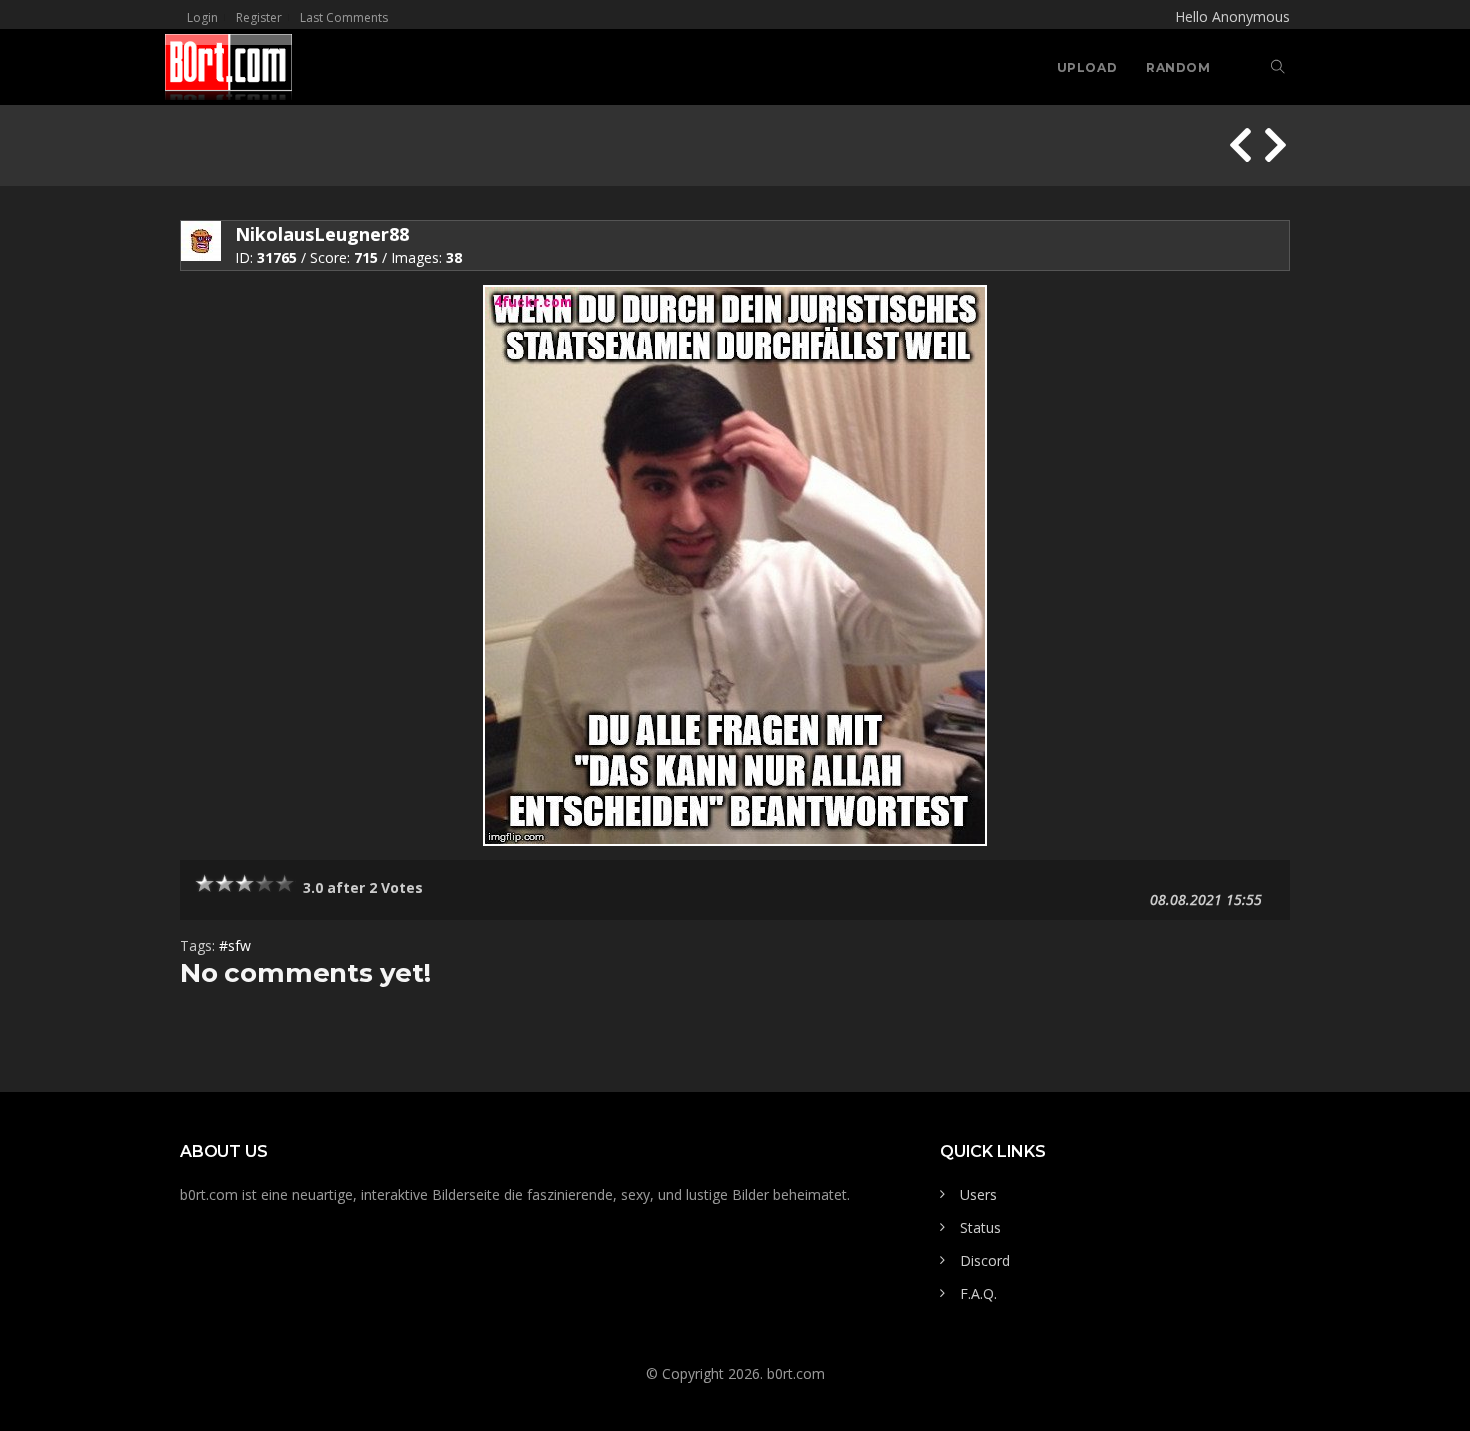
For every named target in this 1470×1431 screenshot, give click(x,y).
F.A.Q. (978, 1293)
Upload (1087, 67)
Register (259, 17)
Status (980, 1227)
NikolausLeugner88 (322, 234)
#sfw (235, 945)
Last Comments (344, 17)
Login (202, 17)
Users (978, 1194)
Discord (985, 1260)
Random (1178, 67)
